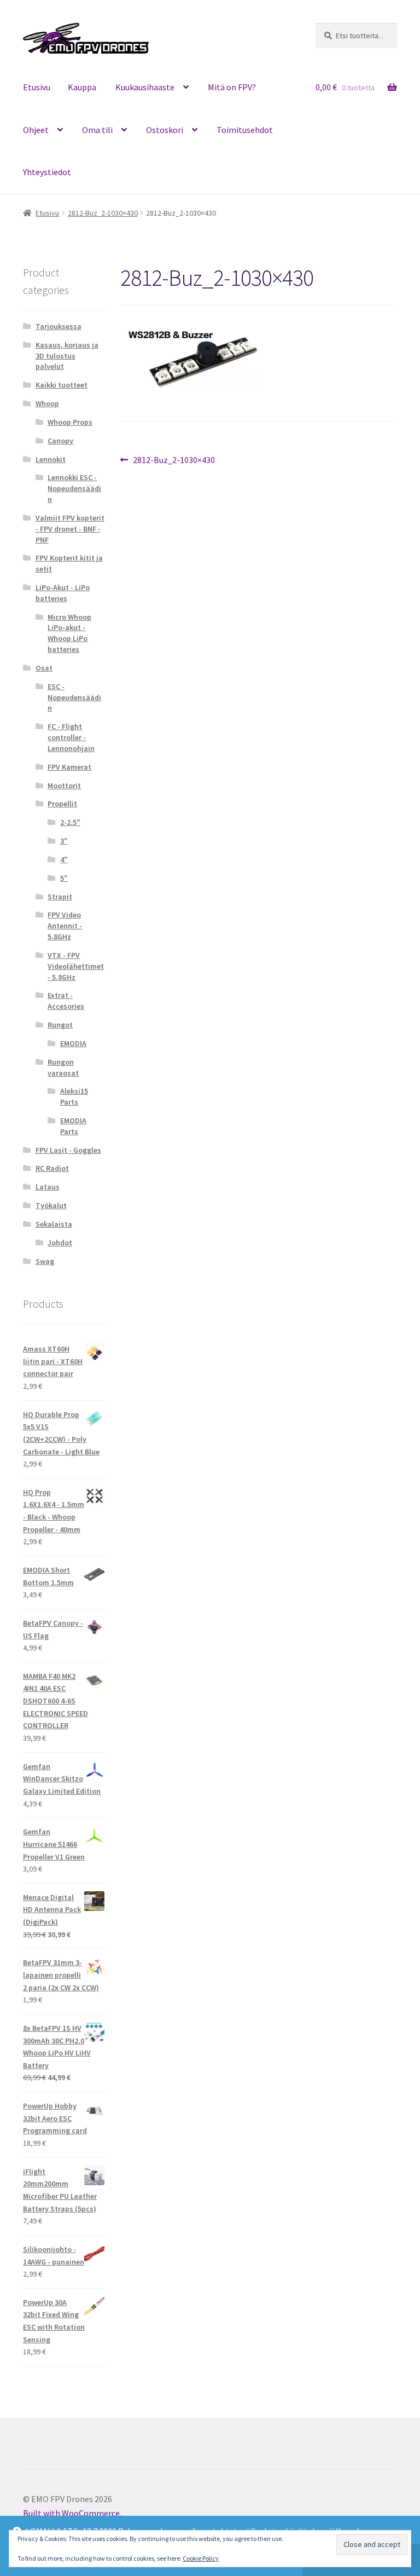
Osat (44, 668)
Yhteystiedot (47, 172)
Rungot (60, 1025)
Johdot (60, 1243)
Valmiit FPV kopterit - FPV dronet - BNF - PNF (70, 529)
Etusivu (37, 87)
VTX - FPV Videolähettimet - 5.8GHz (76, 966)
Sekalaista (54, 1224)
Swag (45, 1261)
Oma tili (97, 130)
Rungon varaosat (63, 1067)
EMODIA (73, 1043)
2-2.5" (70, 822)
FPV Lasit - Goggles (68, 1150)
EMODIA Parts (73, 1126)
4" (64, 859)
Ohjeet (36, 130)
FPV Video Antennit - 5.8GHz (65, 926)
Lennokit (51, 459)
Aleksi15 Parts (74, 1096)
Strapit (60, 897)
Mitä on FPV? (232, 87)
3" (64, 841)
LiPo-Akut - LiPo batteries (63, 593)
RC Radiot (52, 1168)
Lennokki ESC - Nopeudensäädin (74, 488)
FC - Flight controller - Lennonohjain (71, 737)
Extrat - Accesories (66, 1001)
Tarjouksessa (59, 326)
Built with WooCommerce (71, 2513)
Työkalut (51, 1205)
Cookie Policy (201, 2558)
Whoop (47, 403)
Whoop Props (70, 422)
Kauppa (82, 87)
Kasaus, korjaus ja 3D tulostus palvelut (67, 356)
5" (64, 878)
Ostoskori (165, 130)
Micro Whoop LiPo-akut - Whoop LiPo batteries (69, 633)
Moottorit (64, 785)
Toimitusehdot (245, 130)
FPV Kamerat (69, 767)
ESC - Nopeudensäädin (74, 697)
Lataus (48, 1187)
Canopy (60, 441)
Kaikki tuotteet (62, 385)
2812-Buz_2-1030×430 (103, 213)
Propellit (62, 804)
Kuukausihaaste (145, 87)
